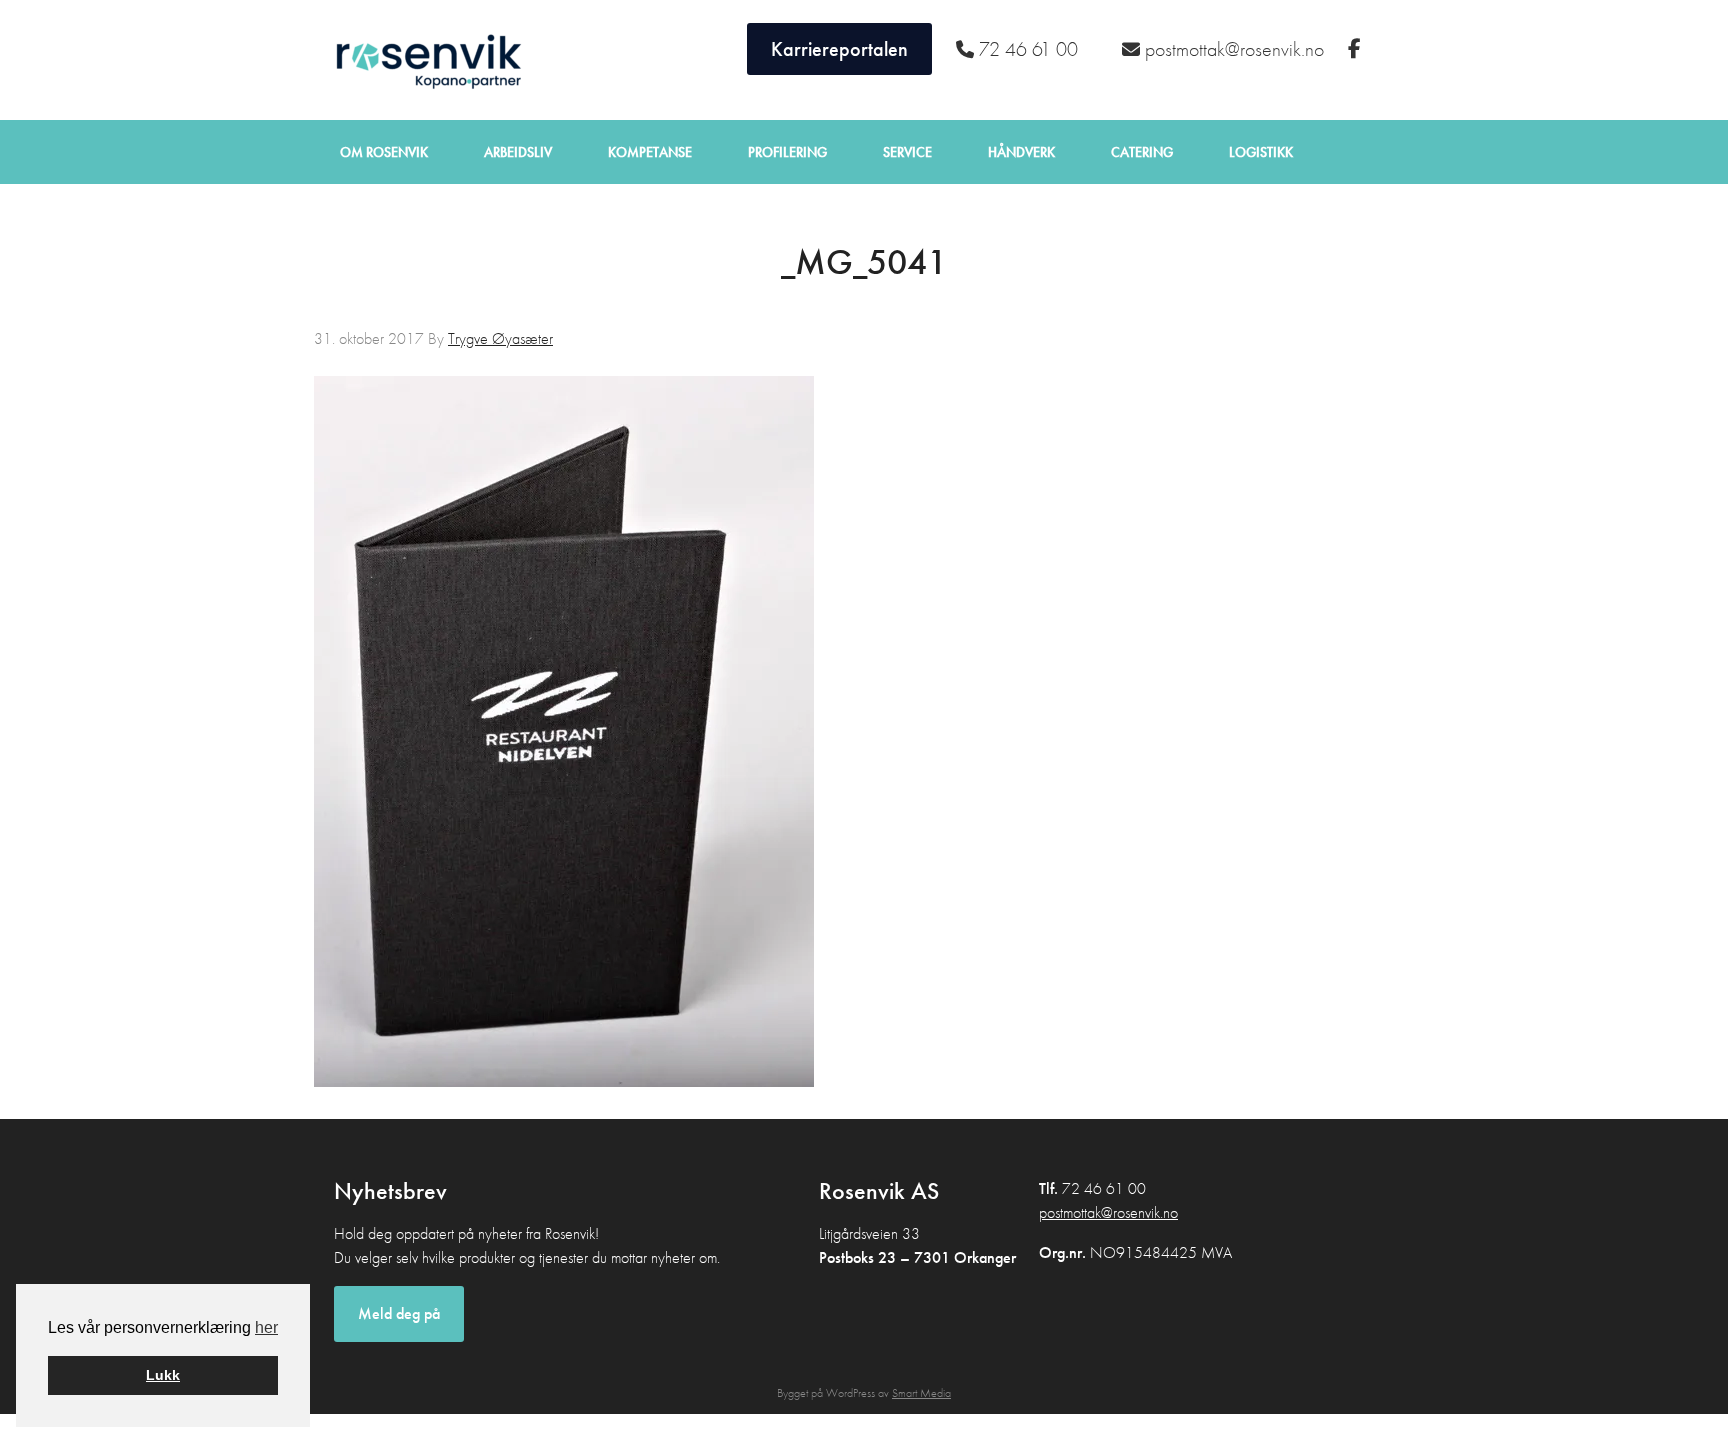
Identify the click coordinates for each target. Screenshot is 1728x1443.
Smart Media (921, 1393)
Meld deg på (399, 1313)
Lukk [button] (163, 1375)
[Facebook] (1357, 49)
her (266, 1327)
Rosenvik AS (424, 60)
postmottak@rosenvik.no (1108, 1212)
